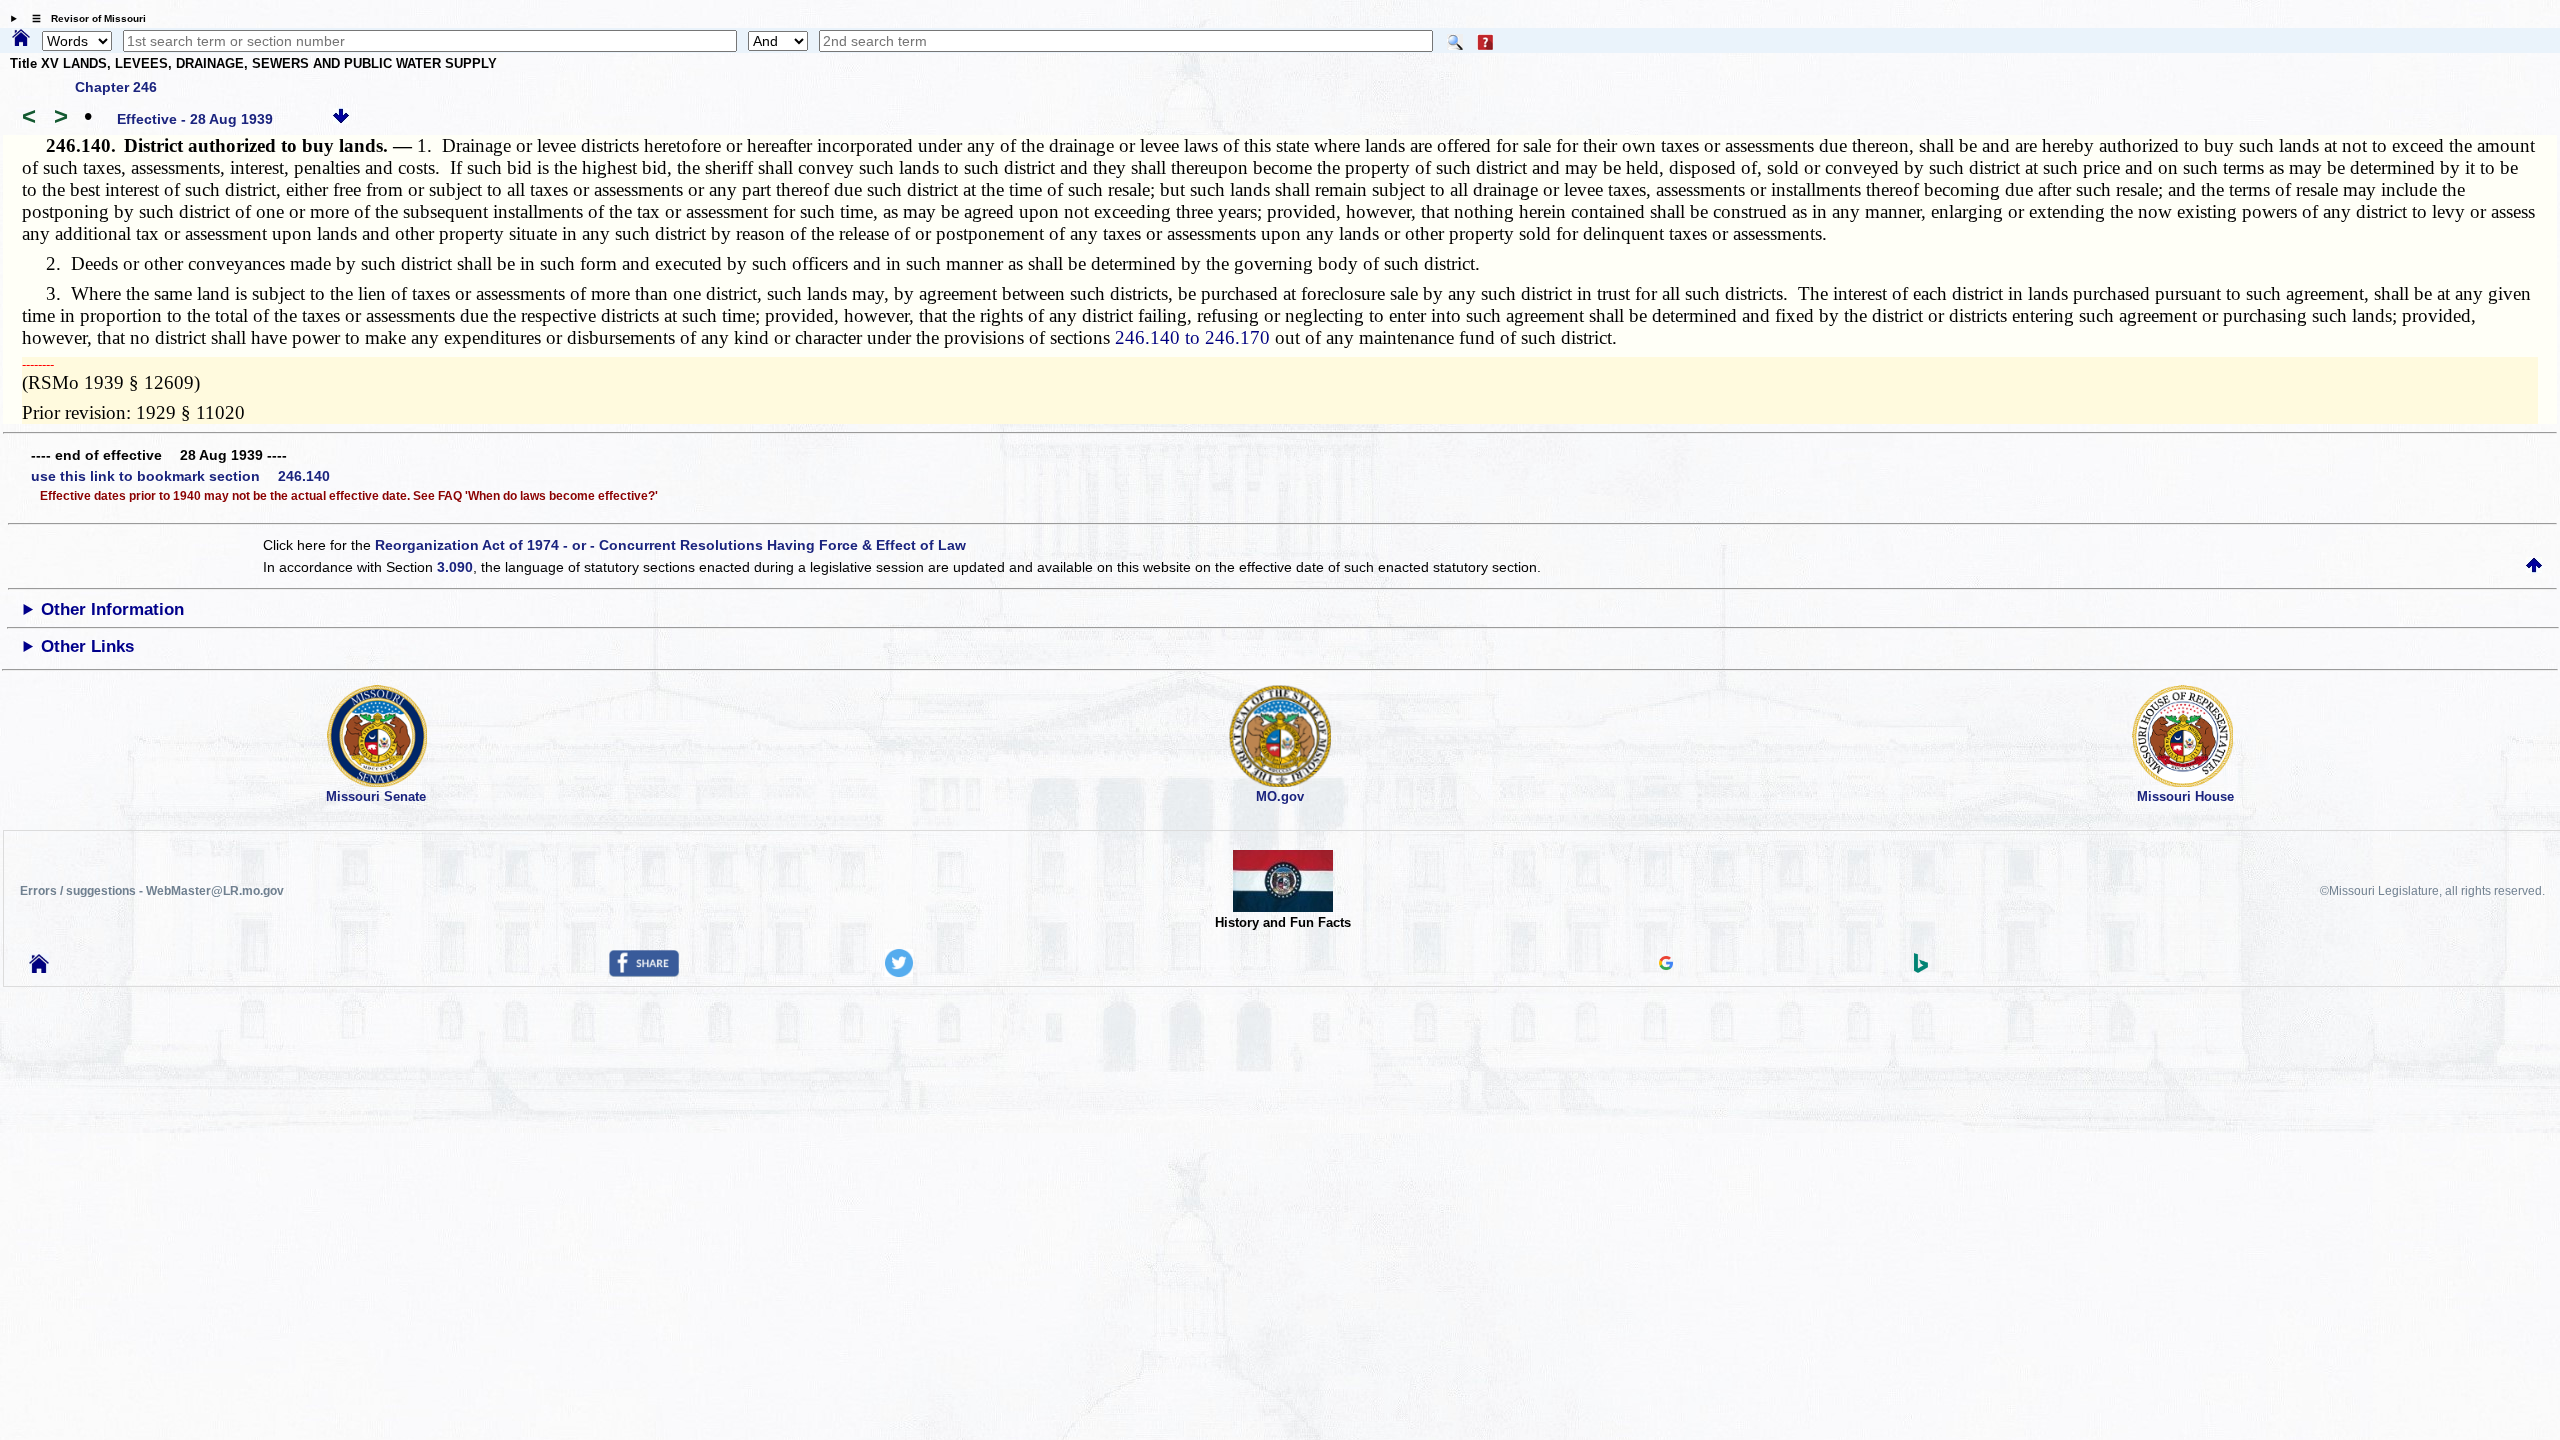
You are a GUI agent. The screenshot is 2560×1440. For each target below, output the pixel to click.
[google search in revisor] (1666, 965)
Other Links (87, 646)
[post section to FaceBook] (644, 972)
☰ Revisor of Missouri (84, 18)
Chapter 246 (116, 87)
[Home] (21, 39)
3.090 (455, 567)
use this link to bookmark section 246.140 (180, 476)
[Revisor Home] (39, 968)
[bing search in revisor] (1921, 968)
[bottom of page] (341, 119)
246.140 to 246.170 (1192, 337)
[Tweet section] (899, 972)
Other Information (112, 609)
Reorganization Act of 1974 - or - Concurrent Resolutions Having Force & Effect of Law (670, 545)
